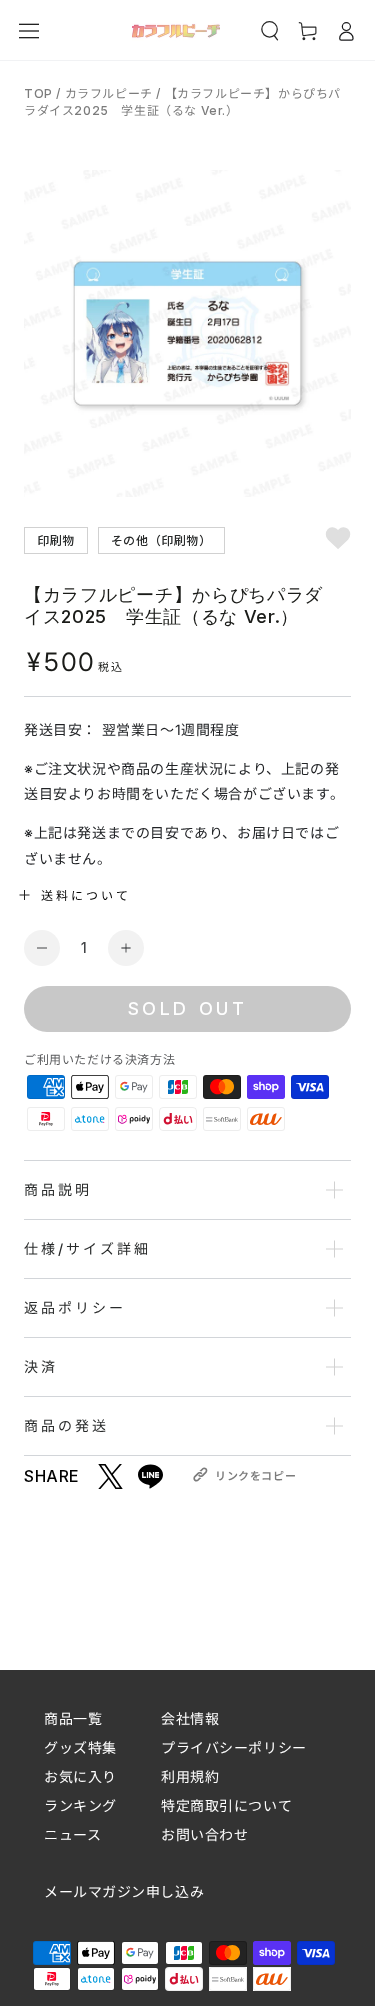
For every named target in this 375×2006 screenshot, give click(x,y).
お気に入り (80, 1776)
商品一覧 (73, 1718)
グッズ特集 (80, 1747)
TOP (40, 93)
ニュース (72, 1834)
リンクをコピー (255, 1476)
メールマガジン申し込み (124, 1892)
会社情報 (190, 1718)
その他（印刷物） (161, 539)
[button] (270, 31)
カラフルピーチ (109, 93)
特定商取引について (226, 1805)
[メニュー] (29, 31)
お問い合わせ (204, 1834)
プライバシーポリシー (234, 1747)
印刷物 (56, 539)
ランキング (80, 1805)
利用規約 (190, 1776)
